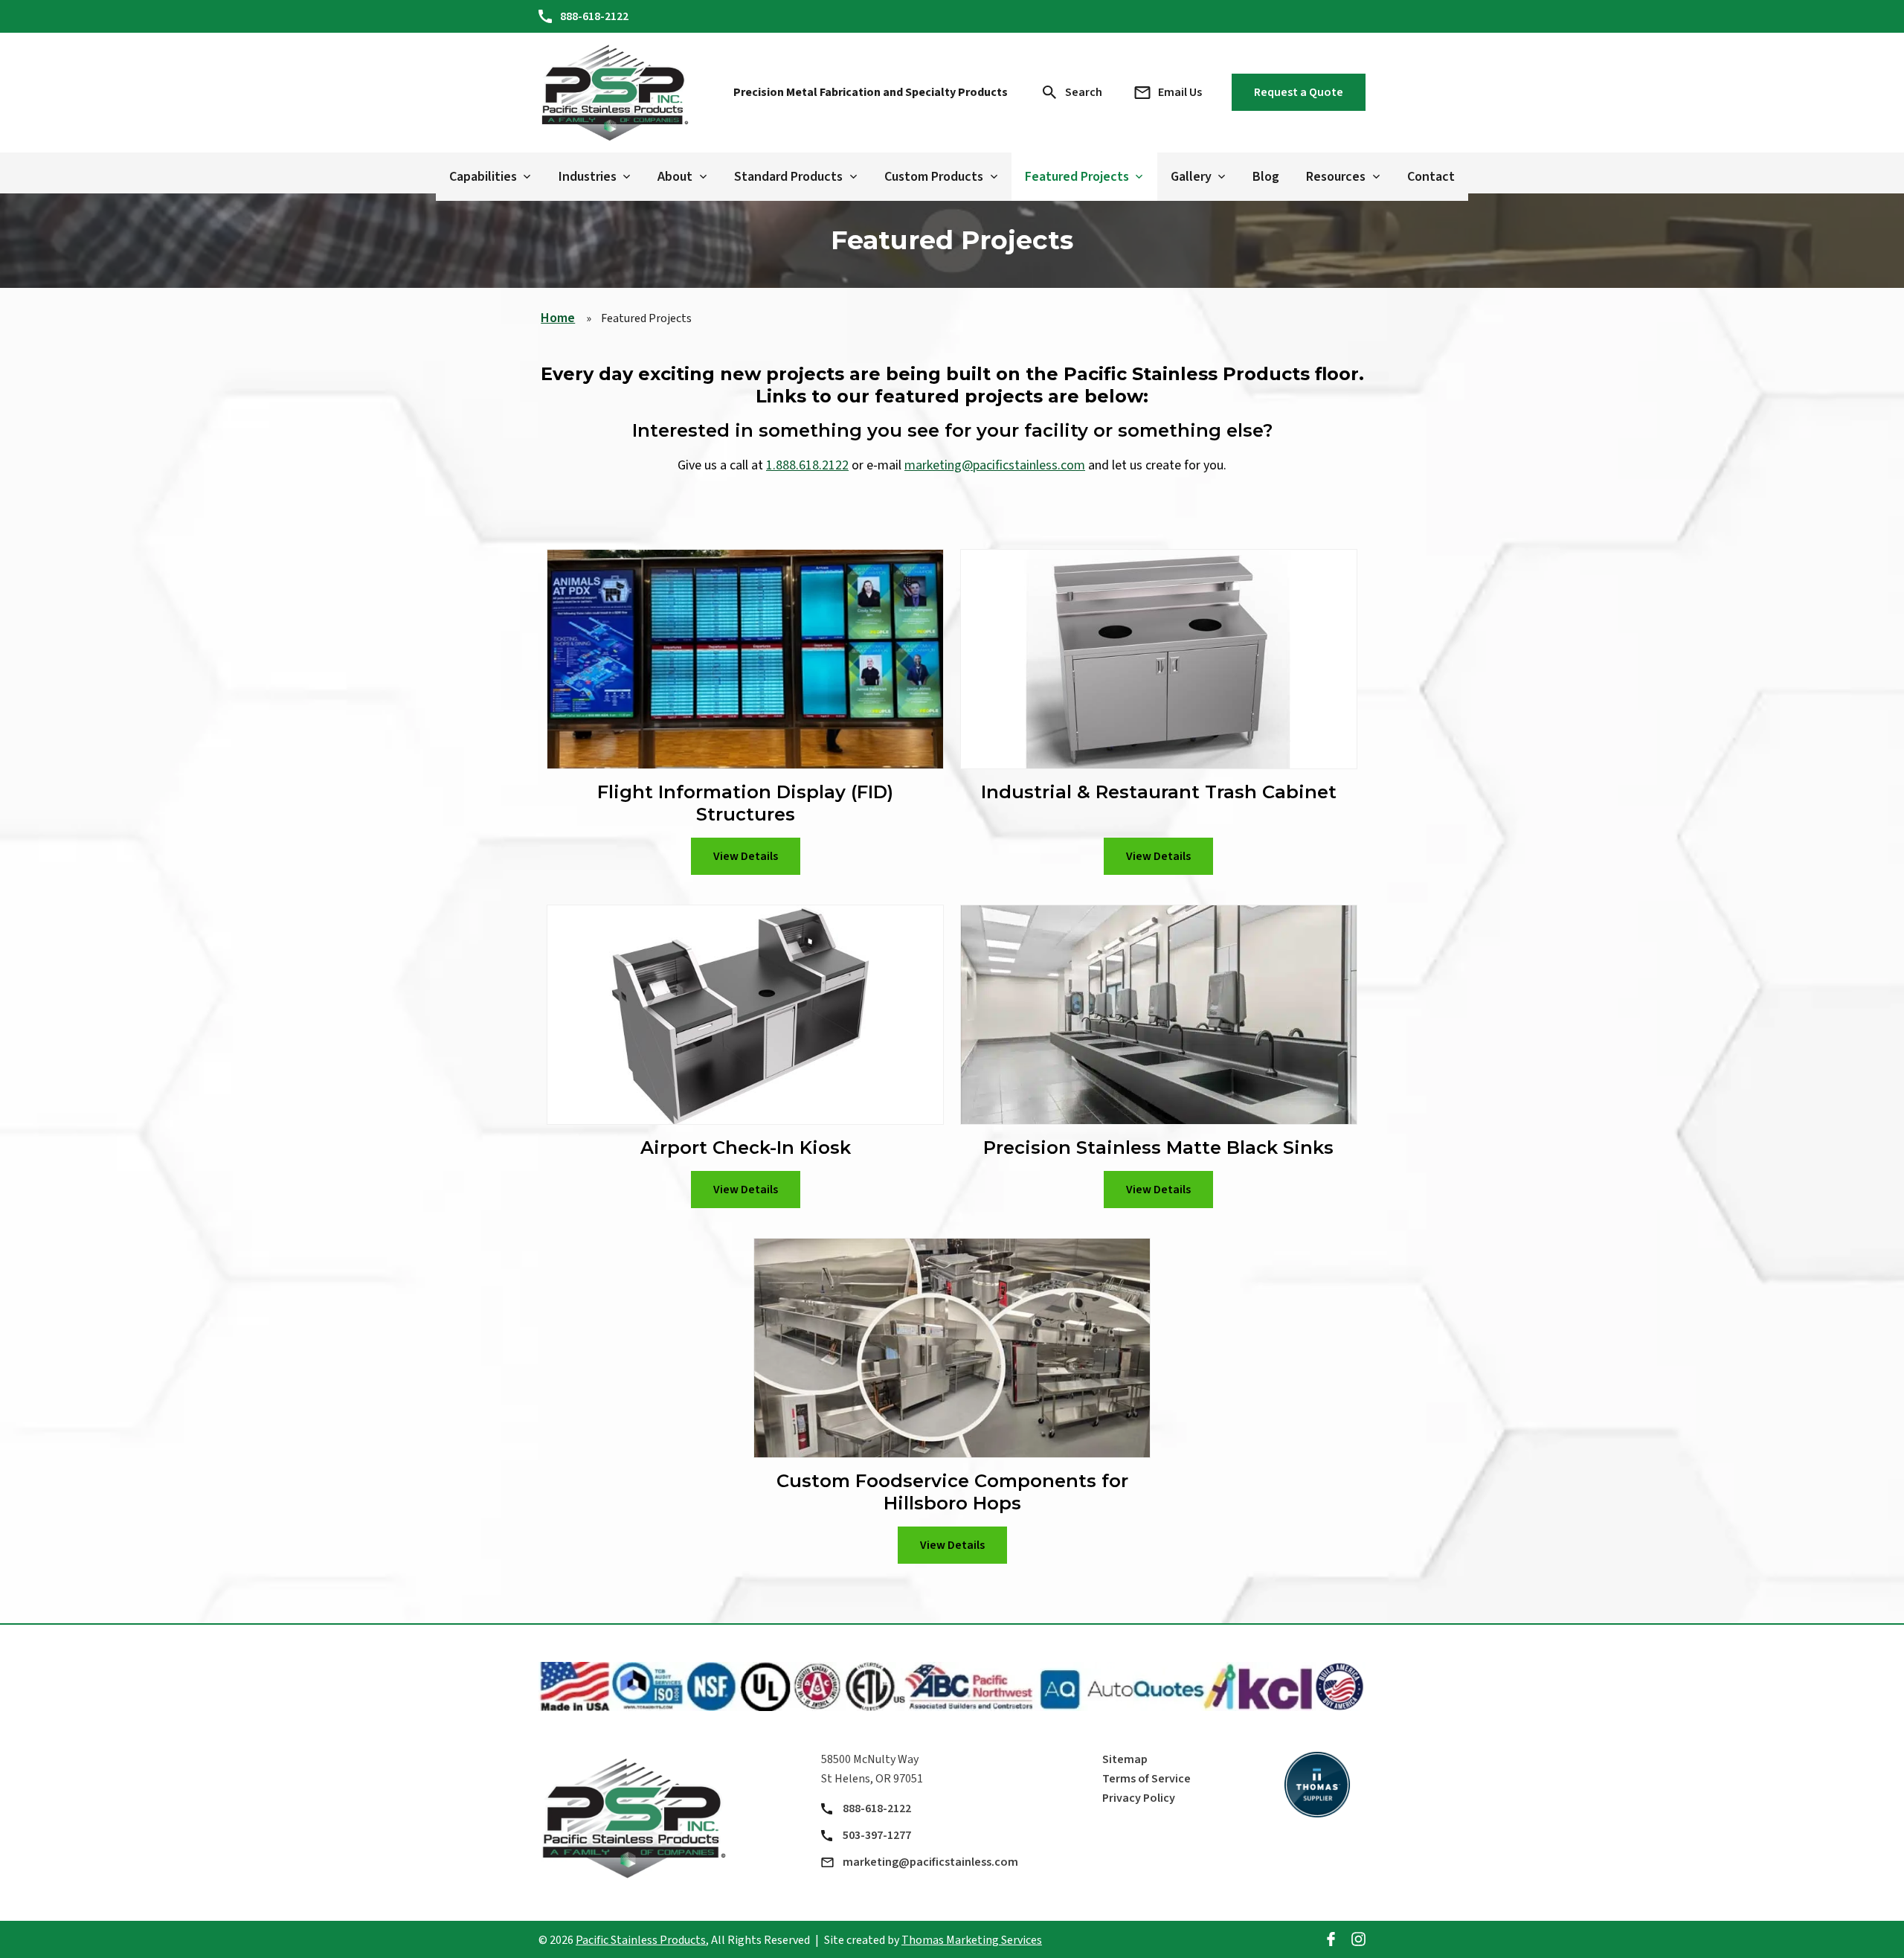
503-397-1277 (877, 1835)
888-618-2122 (877, 1808)
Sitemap (1125, 1759)
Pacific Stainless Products (641, 1940)
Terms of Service (1146, 1779)
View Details (746, 856)
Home (558, 318)
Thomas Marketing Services (972, 1940)
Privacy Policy (1139, 1798)
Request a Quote (1299, 92)
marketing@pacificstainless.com (995, 465)
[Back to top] (1877, 1939)
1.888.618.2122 (807, 465)
